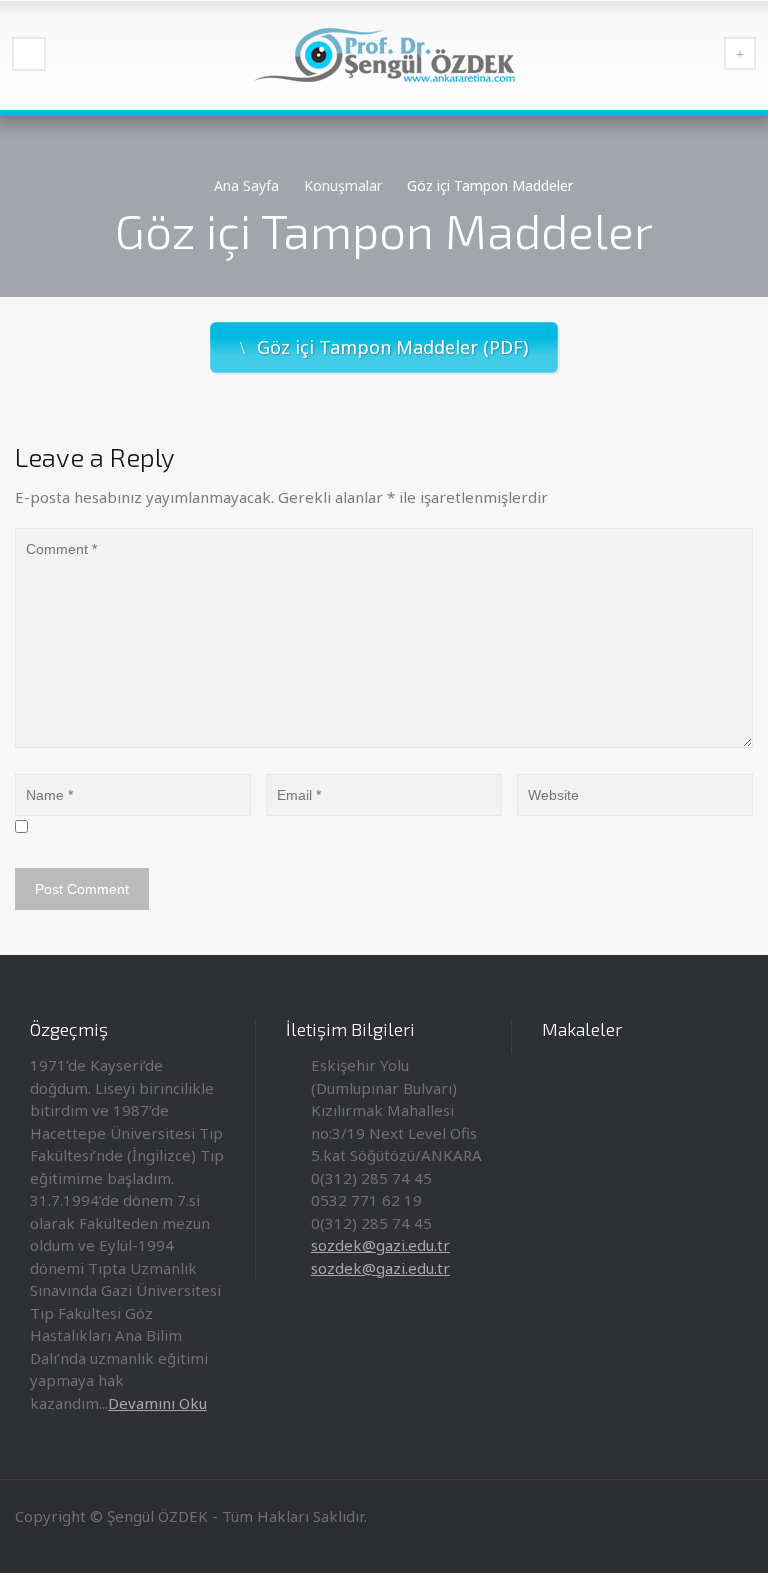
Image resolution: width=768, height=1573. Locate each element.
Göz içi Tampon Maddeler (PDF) (392, 347)
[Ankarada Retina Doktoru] (384, 55)
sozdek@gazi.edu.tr (380, 1245)
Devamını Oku (157, 1403)
